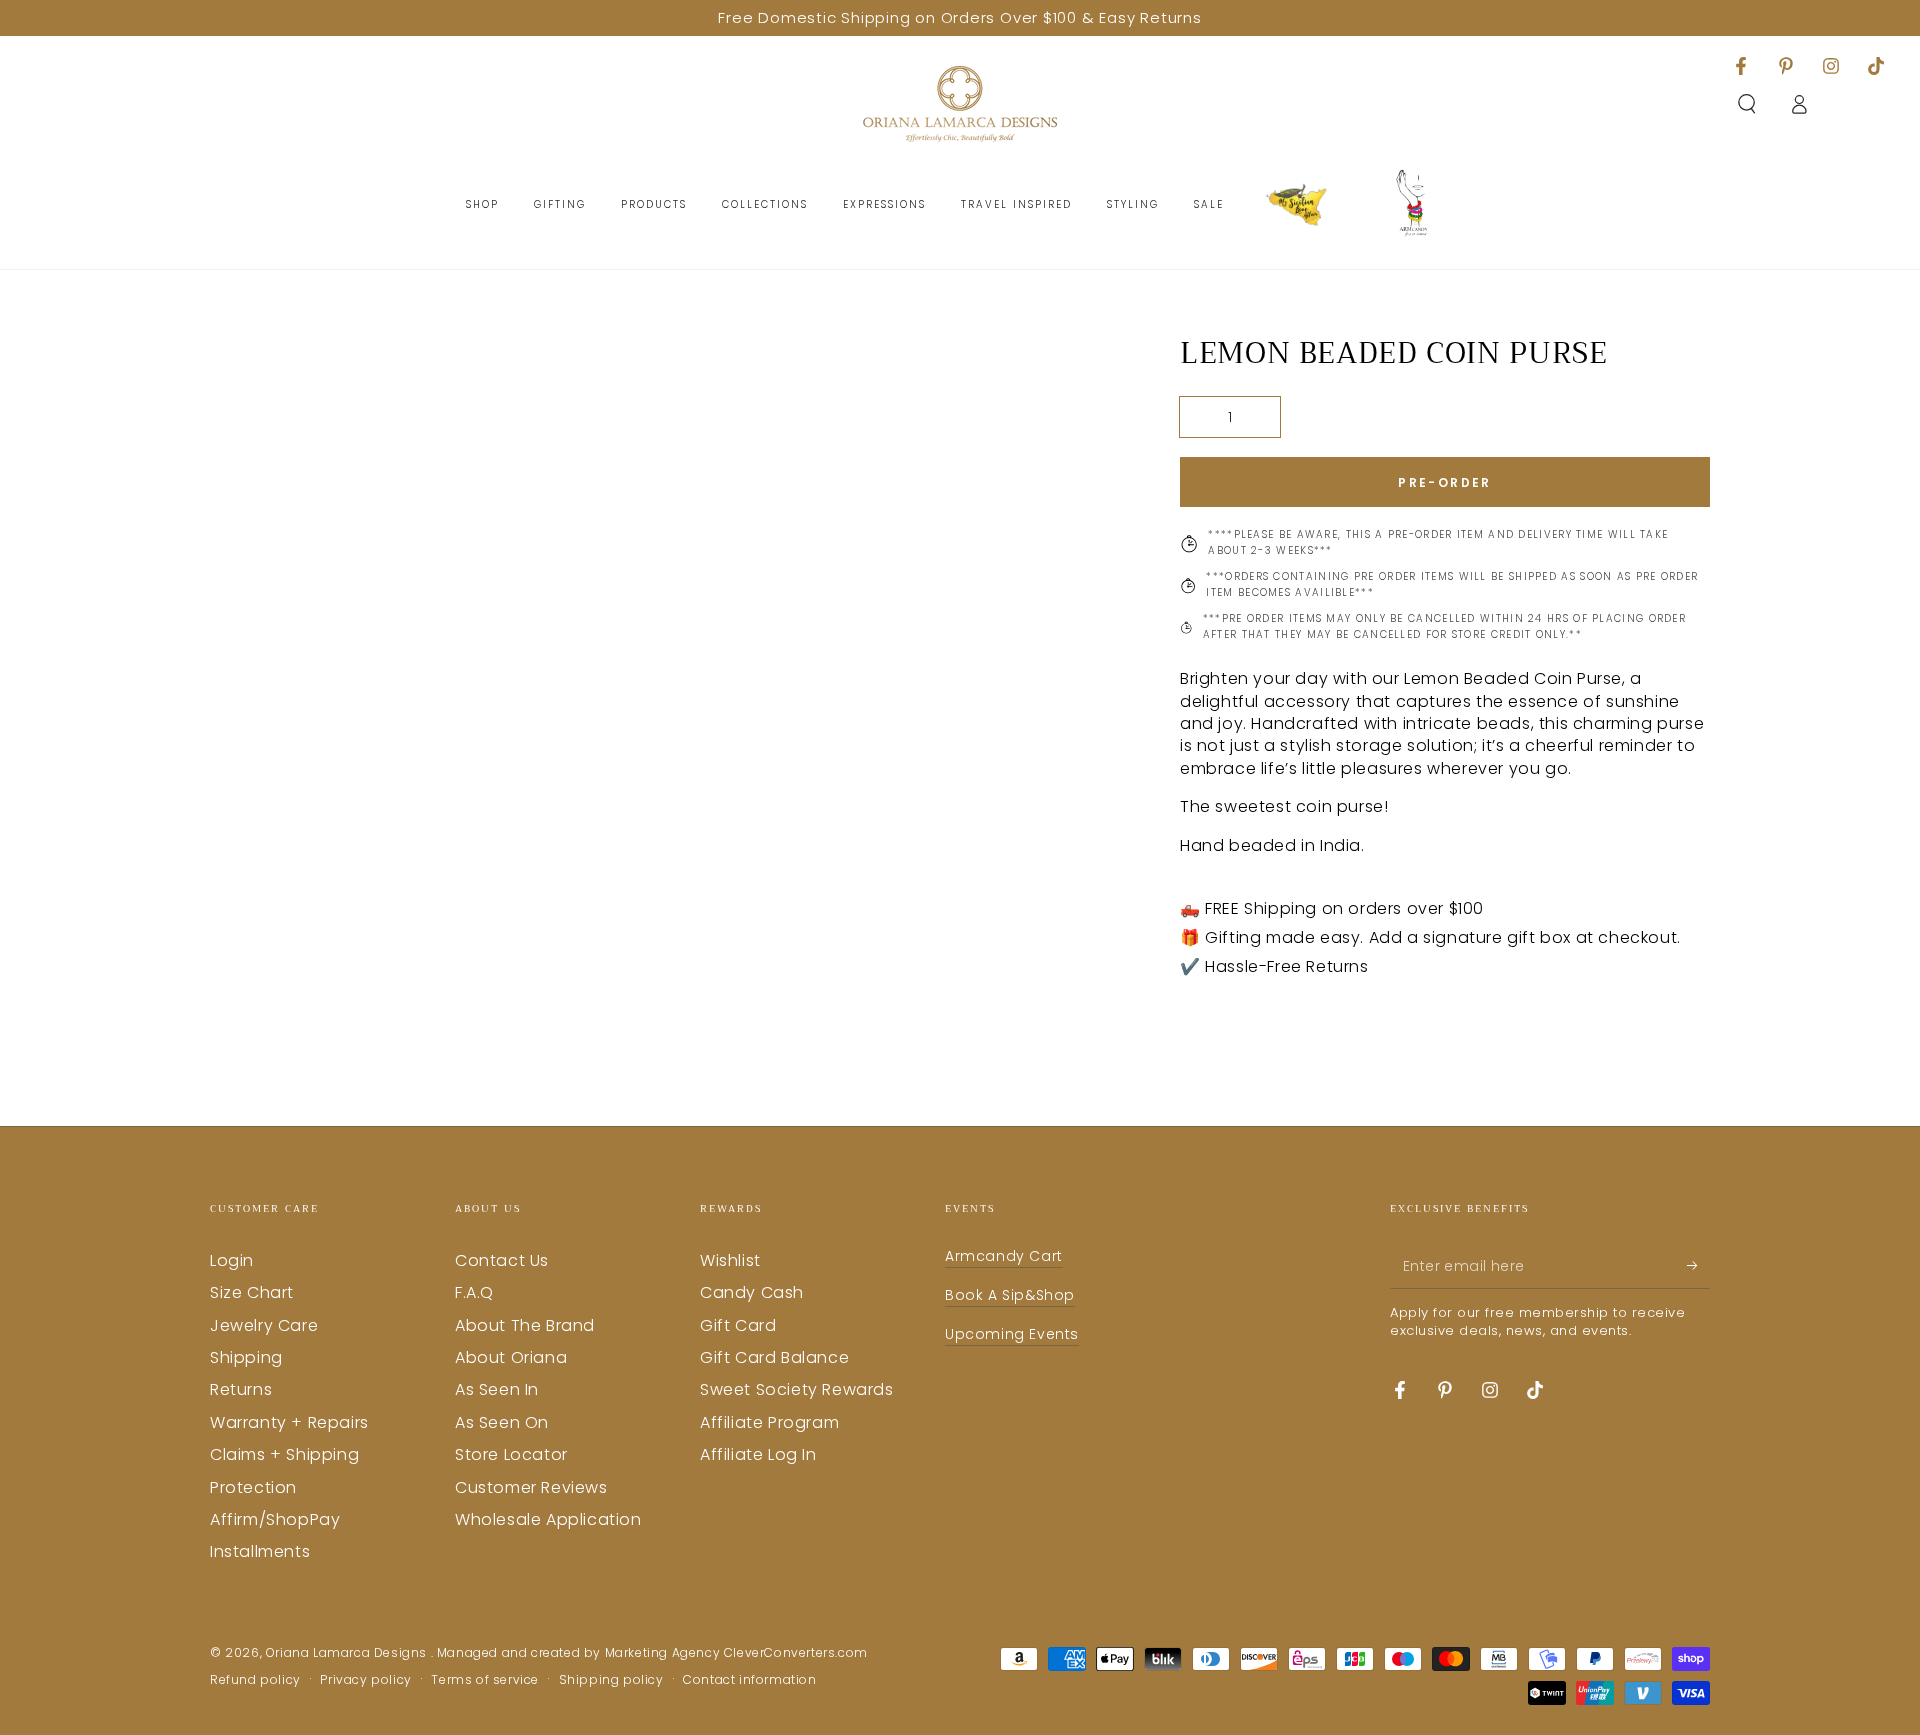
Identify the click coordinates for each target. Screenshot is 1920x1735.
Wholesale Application (548, 1519)
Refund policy (255, 1680)
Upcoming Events (1012, 1334)
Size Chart (252, 1292)
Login (232, 1260)
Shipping (246, 1357)
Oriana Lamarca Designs (348, 1652)
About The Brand (525, 1325)
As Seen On (502, 1422)
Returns (241, 1389)
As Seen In (497, 1389)
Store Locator (511, 1454)
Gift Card (738, 1325)
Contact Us (502, 1260)
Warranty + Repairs (289, 1422)
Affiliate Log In (758, 1454)
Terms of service (485, 1680)
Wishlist (730, 1260)
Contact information (749, 1680)
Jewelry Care (264, 1325)
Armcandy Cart (1004, 1256)
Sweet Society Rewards (797, 1389)
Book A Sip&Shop (1010, 1295)
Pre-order (1445, 482)
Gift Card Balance (774, 1357)
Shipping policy (611, 1680)
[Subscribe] (1698, 1266)
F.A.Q (474, 1292)
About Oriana (511, 1357)
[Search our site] (1747, 104)
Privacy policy (365, 1680)
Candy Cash (752, 1292)
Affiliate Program (769, 1422)
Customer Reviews (531, 1487)
